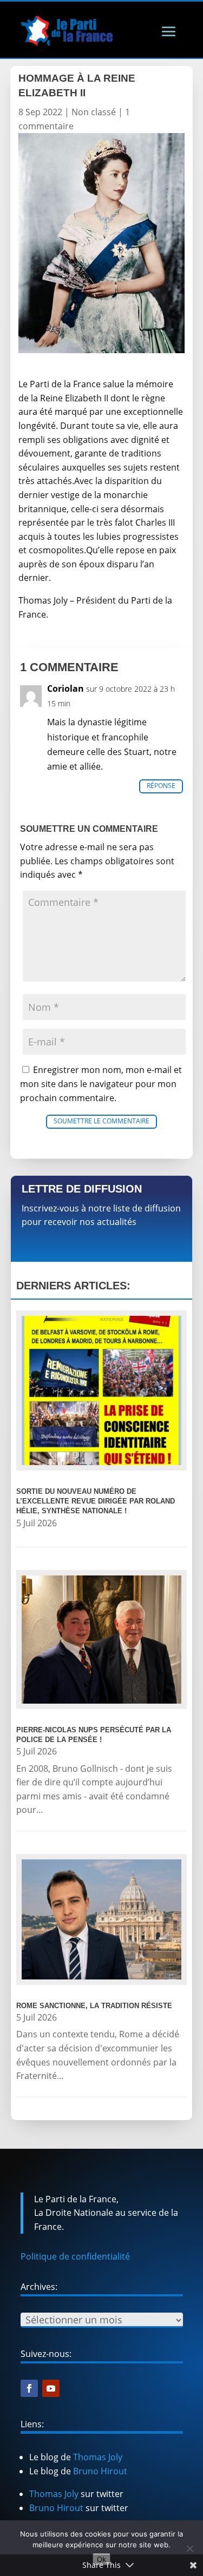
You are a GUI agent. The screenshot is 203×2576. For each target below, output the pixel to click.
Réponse (161, 786)
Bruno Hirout (100, 2471)
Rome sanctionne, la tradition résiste (94, 2006)
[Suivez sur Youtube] (51, 2388)
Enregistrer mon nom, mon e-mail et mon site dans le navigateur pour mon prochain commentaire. (101, 1084)
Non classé (94, 112)
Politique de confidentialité (75, 2256)
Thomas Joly (98, 2457)
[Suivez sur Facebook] (29, 2388)
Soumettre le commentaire (101, 1121)
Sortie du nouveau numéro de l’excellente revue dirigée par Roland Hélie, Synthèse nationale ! (96, 1501)
